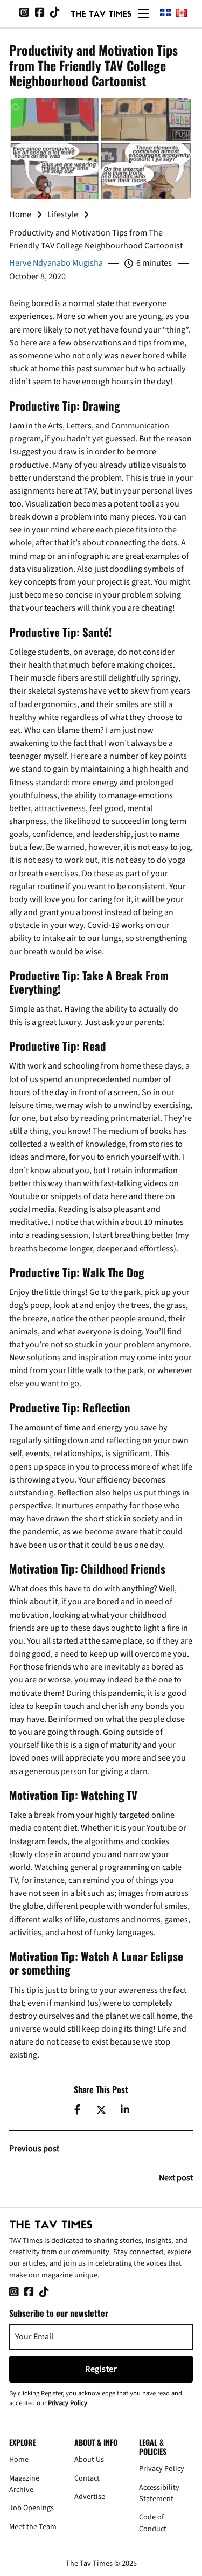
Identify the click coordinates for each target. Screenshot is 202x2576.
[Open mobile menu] (143, 13)
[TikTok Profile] (55, 13)
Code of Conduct (153, 2523)
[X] (101, 2110)
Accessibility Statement (159, 2493)
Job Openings (32, 2508)
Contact (87, 2478)
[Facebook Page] (40, 13)
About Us (89, 2459)
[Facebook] (77, 2110)
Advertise (90, 2497)
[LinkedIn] (125, 2110)
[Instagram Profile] (24, 13)
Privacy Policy (68, 2403)
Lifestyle (63, 214)
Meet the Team (33, 2527)
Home (20, 214)
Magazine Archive (24, 2484)
